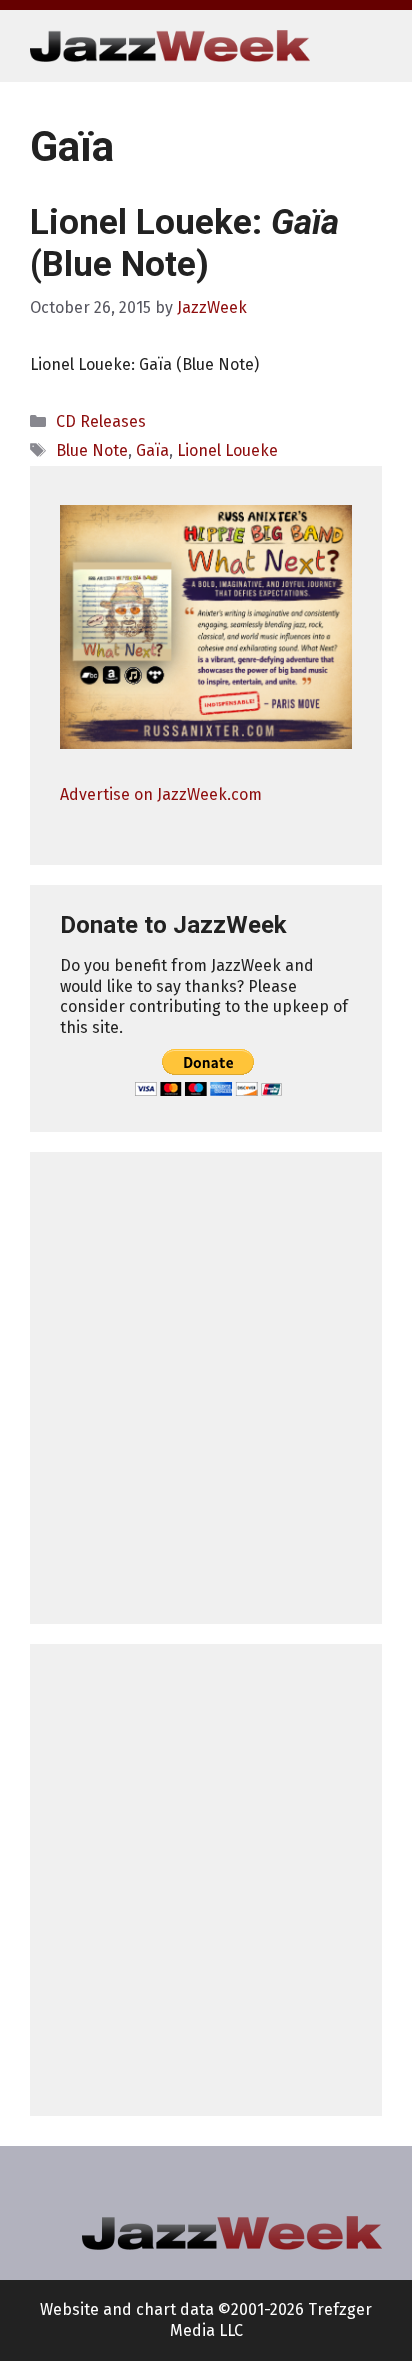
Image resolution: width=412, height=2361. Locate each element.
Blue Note (92, 450)
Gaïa (152, 450)
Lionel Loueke (227, 450)
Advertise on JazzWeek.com (161, 794)
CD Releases (101, 421)
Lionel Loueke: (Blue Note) (184, 243)
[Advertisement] (206, 1388)
